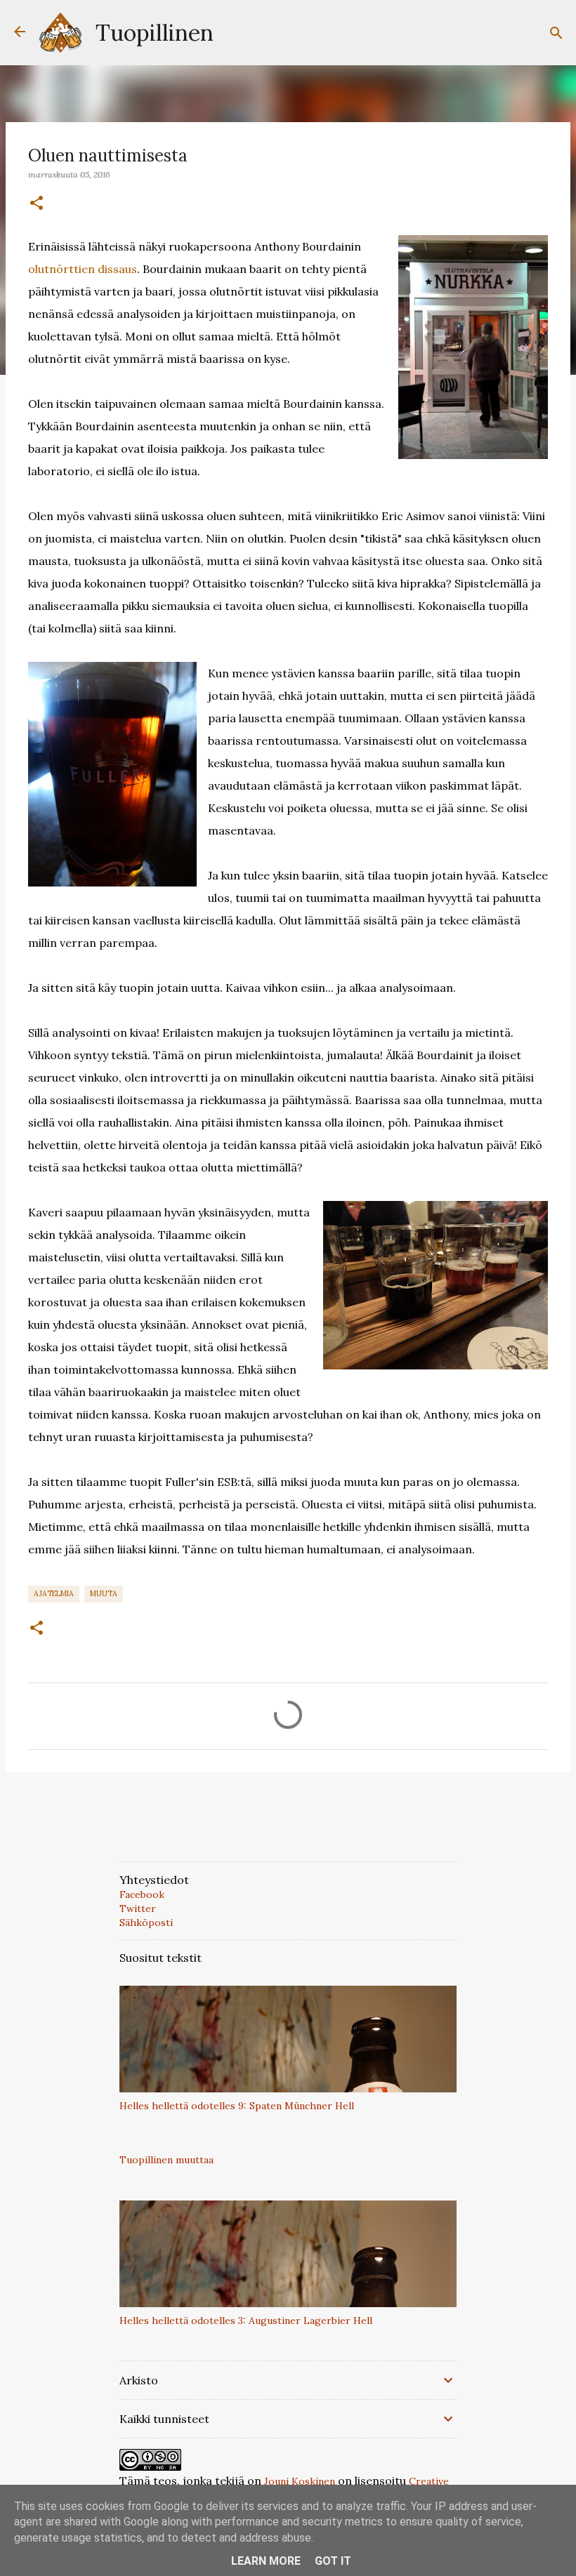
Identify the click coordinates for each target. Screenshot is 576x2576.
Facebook (142, 1894)
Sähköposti (146, 1923)
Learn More (266, 2561)
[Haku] (556, 33)
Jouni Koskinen (300, 2481)
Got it (333, 2561)
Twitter (138, 1908)
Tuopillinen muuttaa (166, 2160)
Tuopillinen (155, 33)
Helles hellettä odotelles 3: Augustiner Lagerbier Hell (246, 2321)
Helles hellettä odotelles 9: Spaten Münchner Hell (237, 2106)
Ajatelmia (54, 1593)
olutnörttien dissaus (83, 269)
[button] (37, 204)
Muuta (104, 1593)
